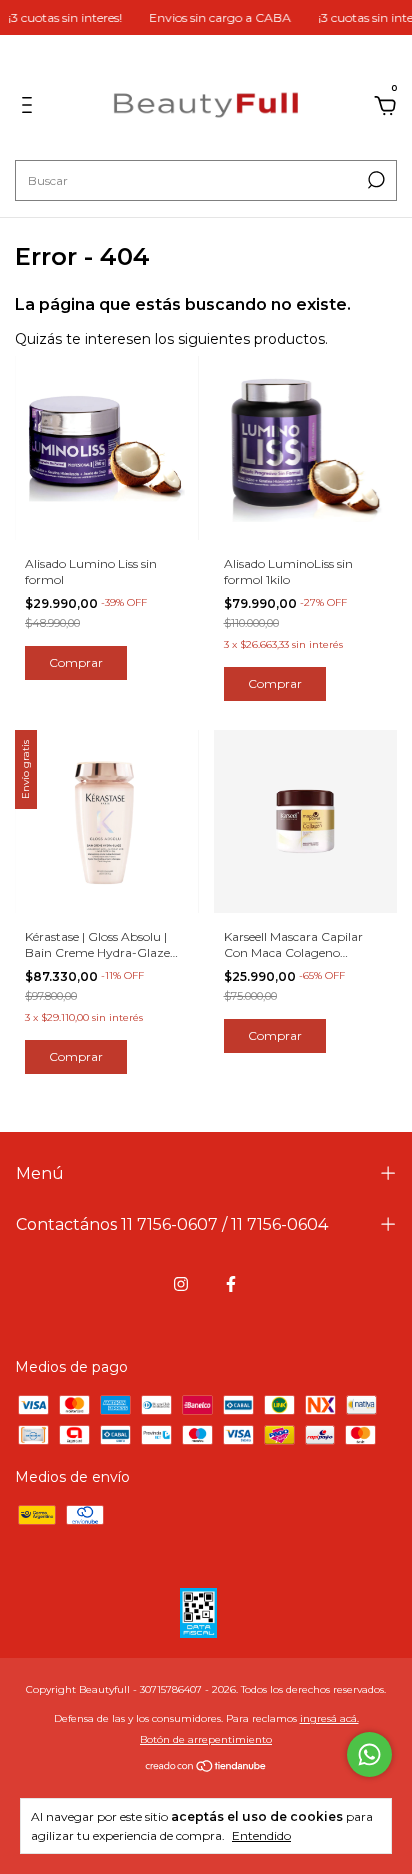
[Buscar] (374, 180)
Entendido (261, 1835)
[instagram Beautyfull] (181, 1284)
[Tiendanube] (206, 1768)
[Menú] (30, 108)
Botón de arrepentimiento (206, 1739)
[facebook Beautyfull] (231, 1284)
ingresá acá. (329, 1718)
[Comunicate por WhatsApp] (369, 1754)
